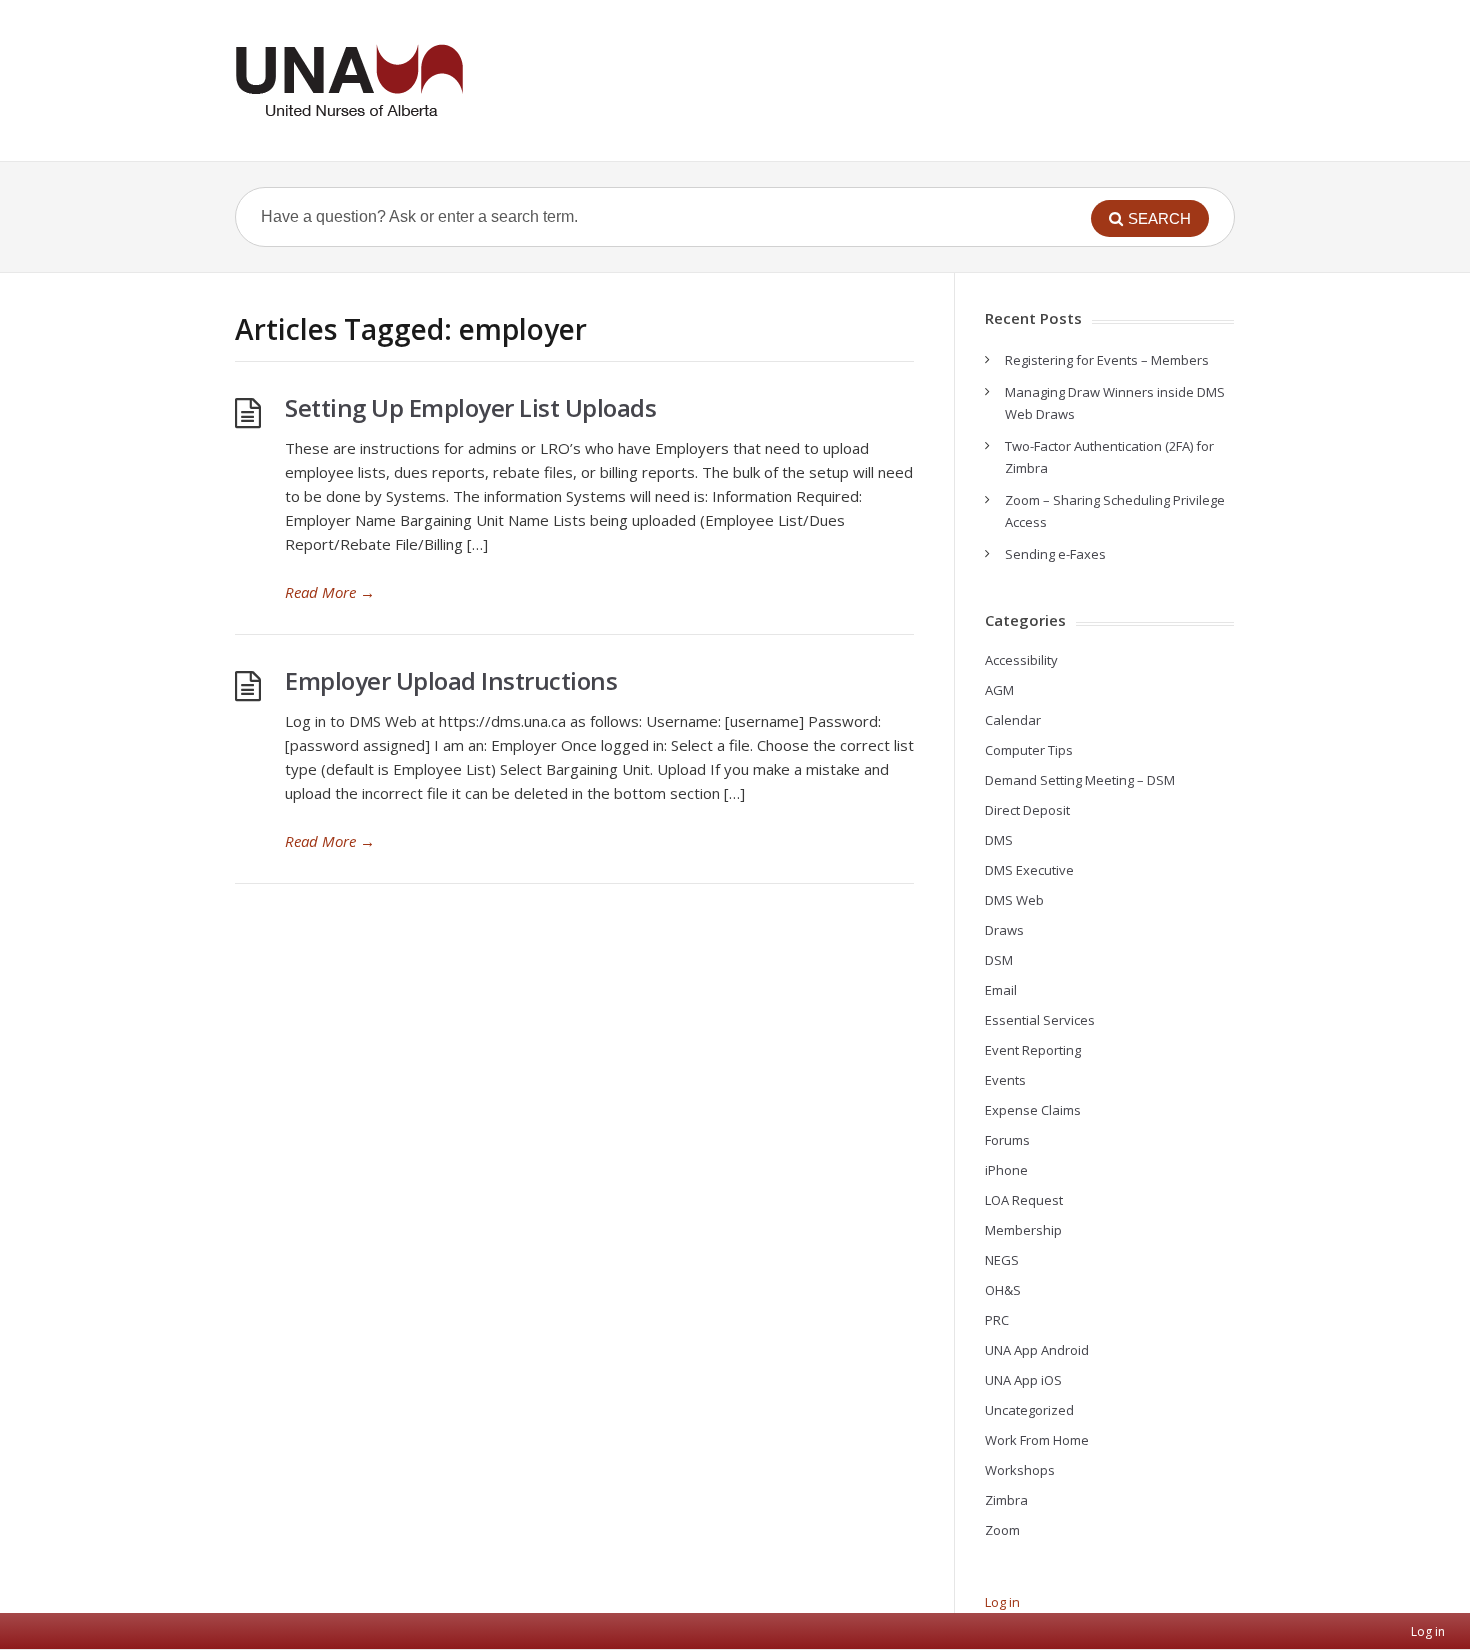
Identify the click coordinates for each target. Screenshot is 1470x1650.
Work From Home (1037, 1440)
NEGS (1002, 1260)
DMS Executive (1029, 870)
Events (1005, 1080)
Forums (1007, 1140)
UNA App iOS (1023, 1380)
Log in (1002, 1602)
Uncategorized (1029, 1410)
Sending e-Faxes (1055, 554)
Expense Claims (1033, 1110)
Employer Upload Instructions (451, 680)
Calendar (1013, 720)
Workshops (1020, 1470)
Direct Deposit (1027, 810)
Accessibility (1021, 660)
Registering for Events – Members (1107, 360)
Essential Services (1040, 1020)
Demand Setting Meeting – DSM (1080, 780)
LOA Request (1024, 1200)
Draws (1004, 930)
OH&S (1003, 1290)
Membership (1023, 1230)
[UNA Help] (349, 80)
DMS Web (1014, 900)
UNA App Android (1037, 1350)
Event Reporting (1033, 1050)
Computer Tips (1029, 750)
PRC (997, 1320)
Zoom (1002, 1530)
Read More (330, 592)
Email (1001, 990)
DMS (999, 840)
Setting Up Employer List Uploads (470, 407)
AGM (999, 690)
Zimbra (1006, 1500)
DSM (999, 960)
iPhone (1006, 1170)
